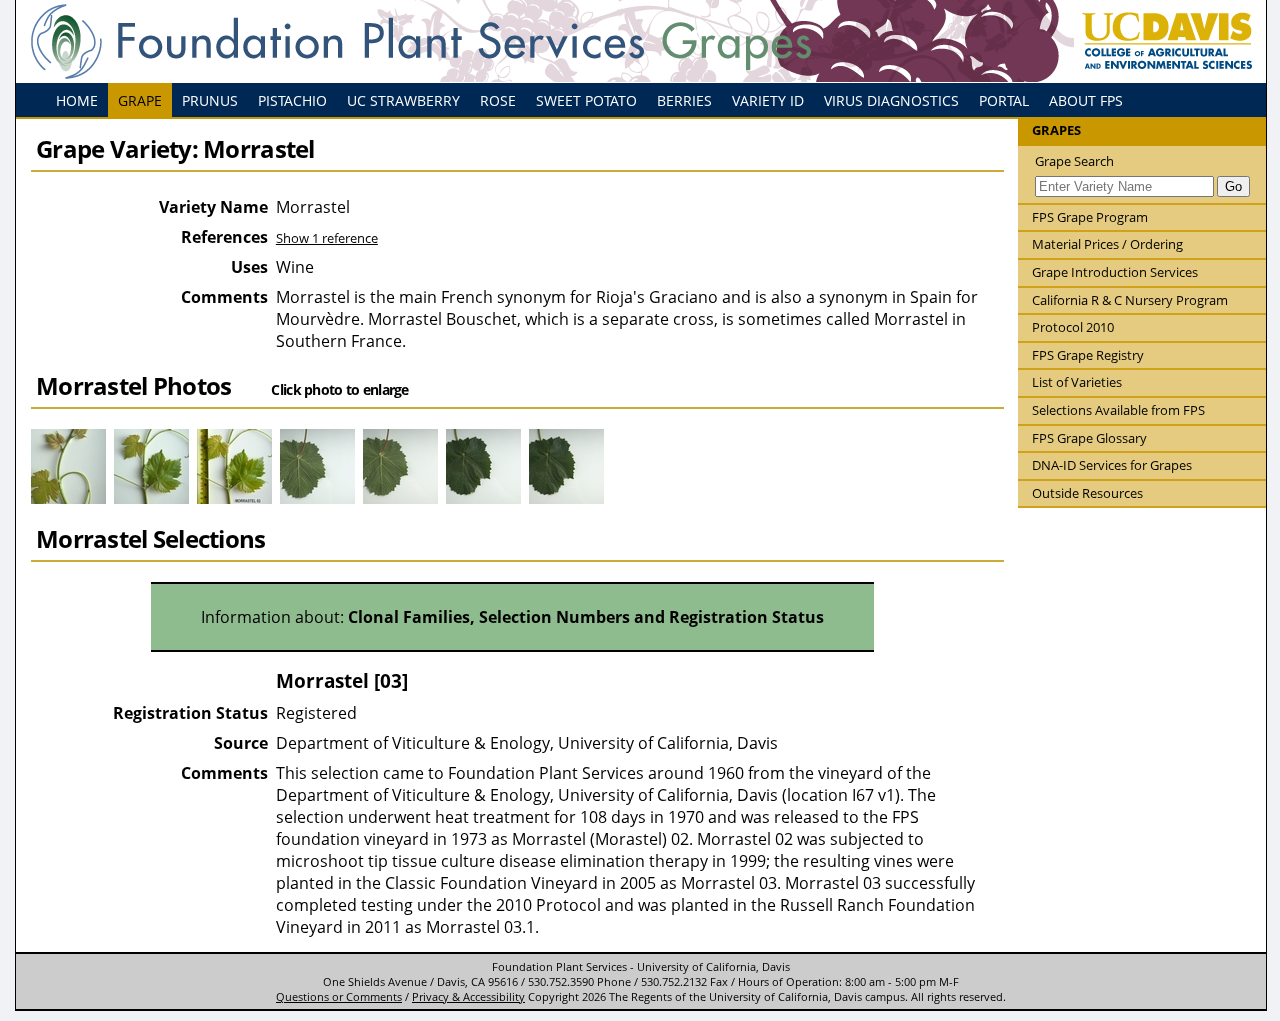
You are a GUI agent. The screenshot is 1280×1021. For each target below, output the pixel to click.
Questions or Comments (339, 996)
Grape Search (1074, 161)
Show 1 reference (327, 238)
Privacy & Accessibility (468, 996)
